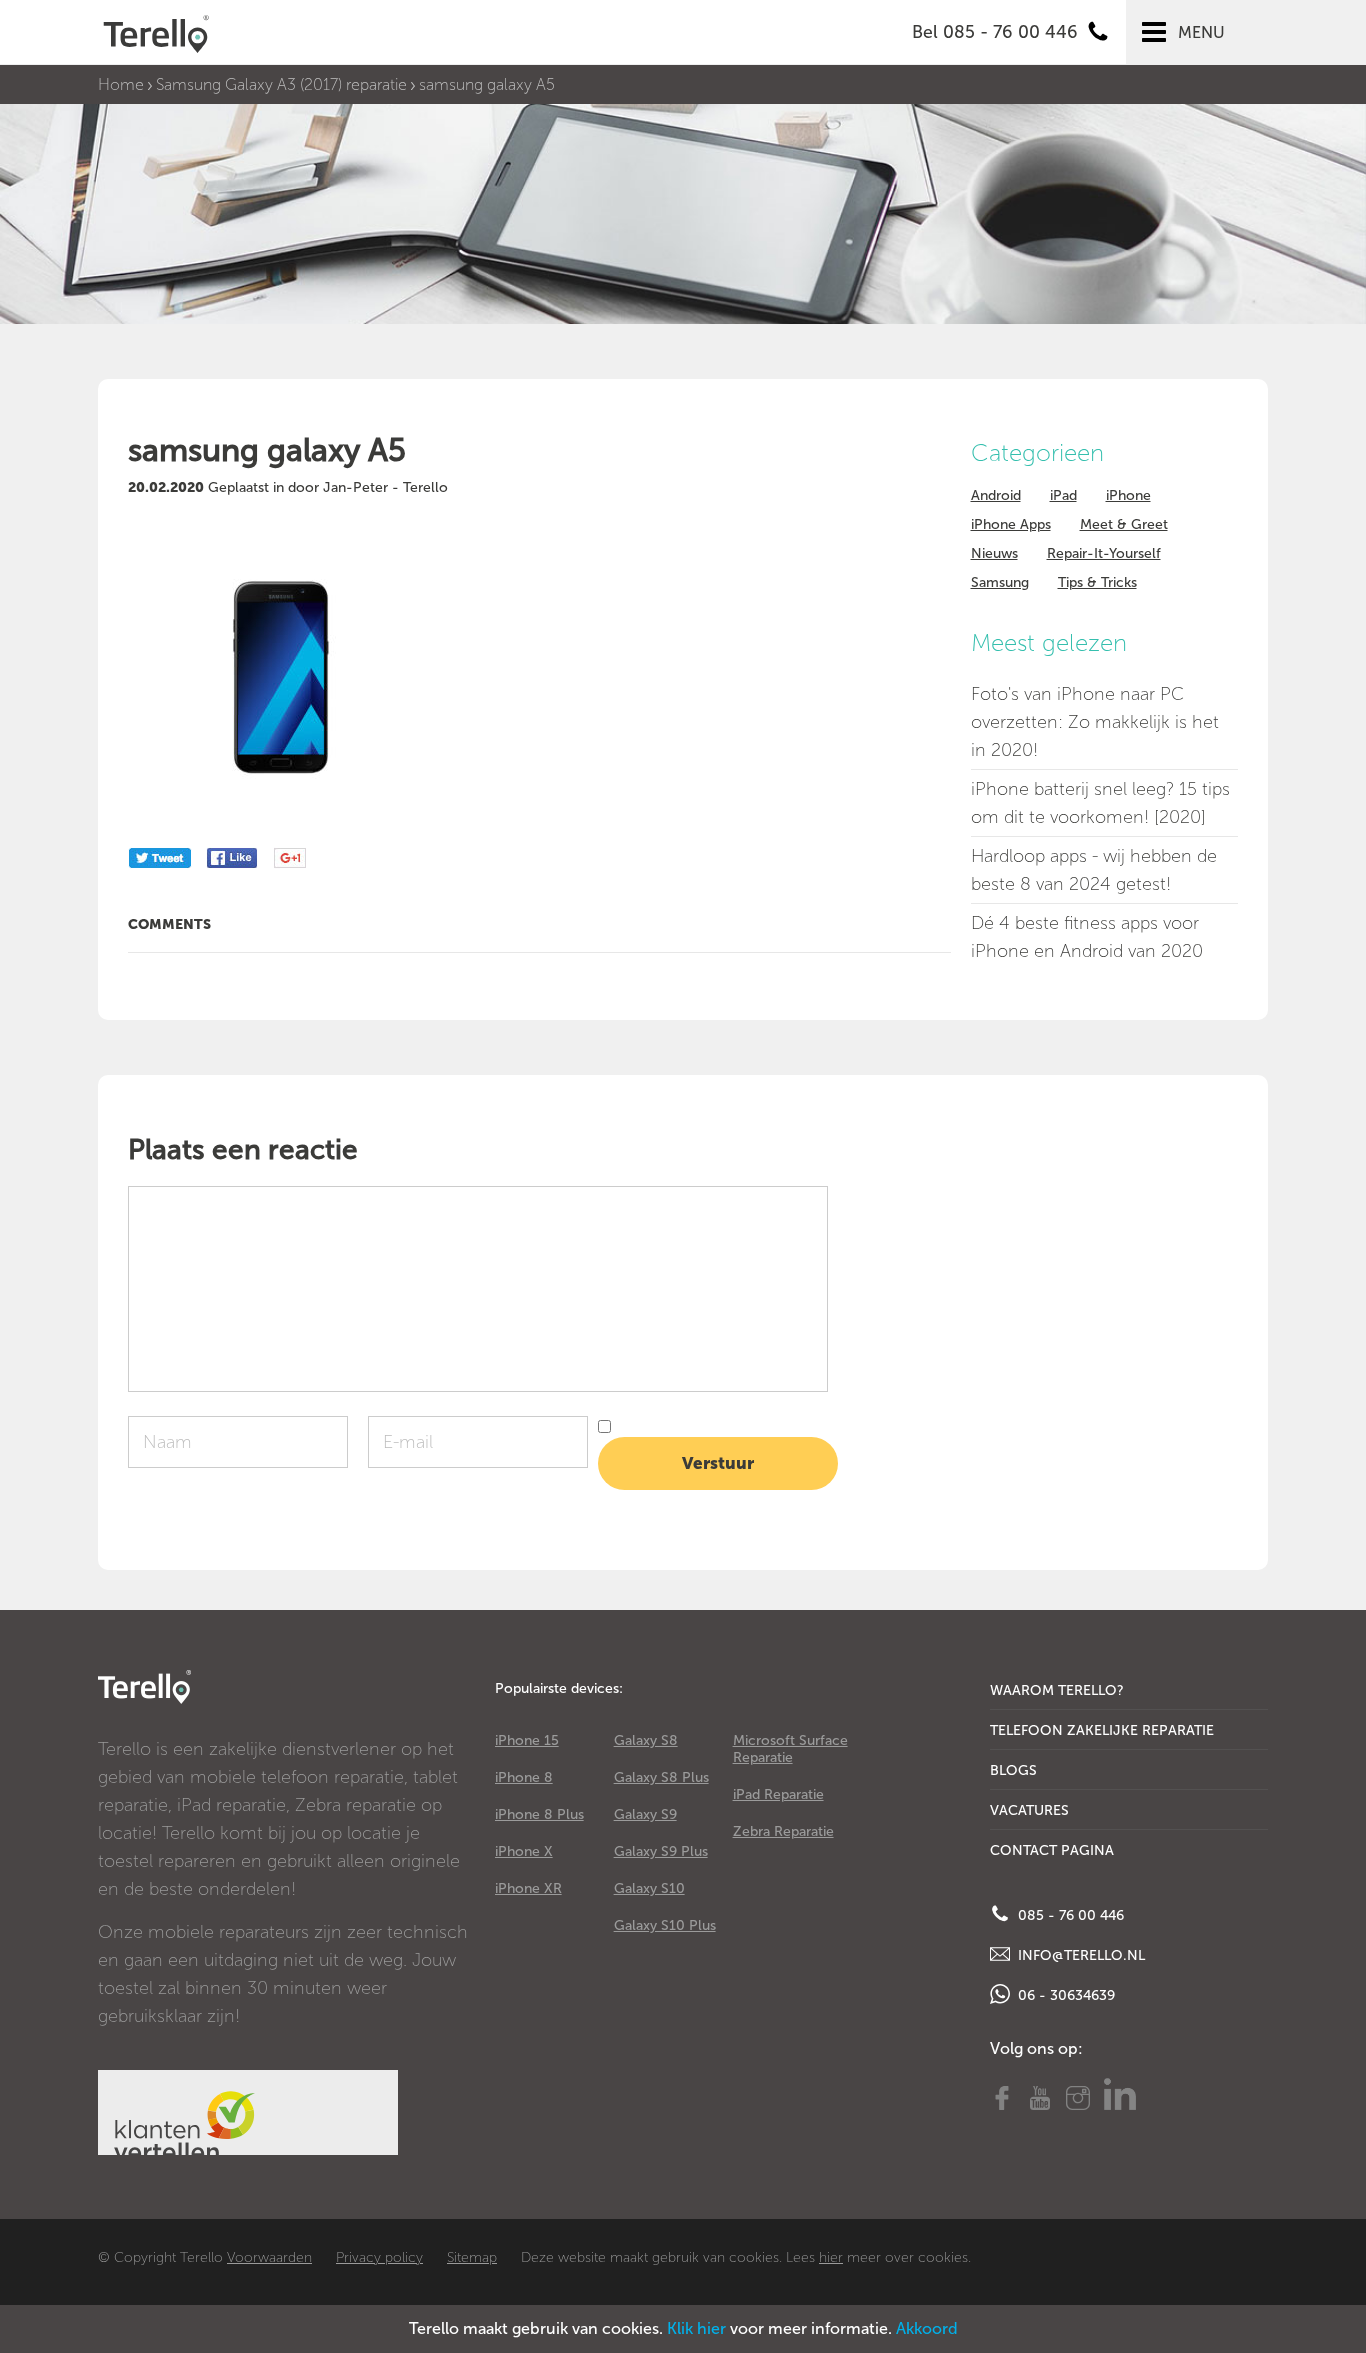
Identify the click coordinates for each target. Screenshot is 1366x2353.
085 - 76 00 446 (1069, 1915)
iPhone (1128, 495)
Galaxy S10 (649, 1888)
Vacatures (1029, 1810)
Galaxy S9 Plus (661, 1851)
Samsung (1000, 582)
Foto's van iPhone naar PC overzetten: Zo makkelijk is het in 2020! (1095, 722)
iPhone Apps (1011, 524)
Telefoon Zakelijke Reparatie (1102, 1730)
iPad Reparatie (778, 1794)
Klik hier (696, 2328)
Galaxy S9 (645, 1814)
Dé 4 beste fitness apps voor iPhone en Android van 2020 (1087, 937)
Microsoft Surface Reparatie (790, 1749)
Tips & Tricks (1097, 582)
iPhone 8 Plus (539, 1814)
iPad (1063, 495)
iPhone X (524, 1851)
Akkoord (927, 2328)
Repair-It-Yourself (1104, 553)
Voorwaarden (269, 2257)
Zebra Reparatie (783, 1831)
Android (996, 495)
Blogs (1013, 1770)
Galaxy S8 (646, 1740)
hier (831, 2257)
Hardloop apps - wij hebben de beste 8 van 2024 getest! (1094, 870)
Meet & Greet (1124, 524)
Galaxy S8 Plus (661, 1777)
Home (121, 84)
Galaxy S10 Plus (665, 1925)
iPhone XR (528, 1888)
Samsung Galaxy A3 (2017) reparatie (281, 84)
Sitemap (472, 2257)
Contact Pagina (1052, 1850)
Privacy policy (379, 2257)
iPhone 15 (527, 1740)
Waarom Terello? (1057, 1690)
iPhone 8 (524, 1777)
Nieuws (994, 553)
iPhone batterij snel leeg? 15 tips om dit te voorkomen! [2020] (1100, 803)
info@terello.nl (1079, 1955)
